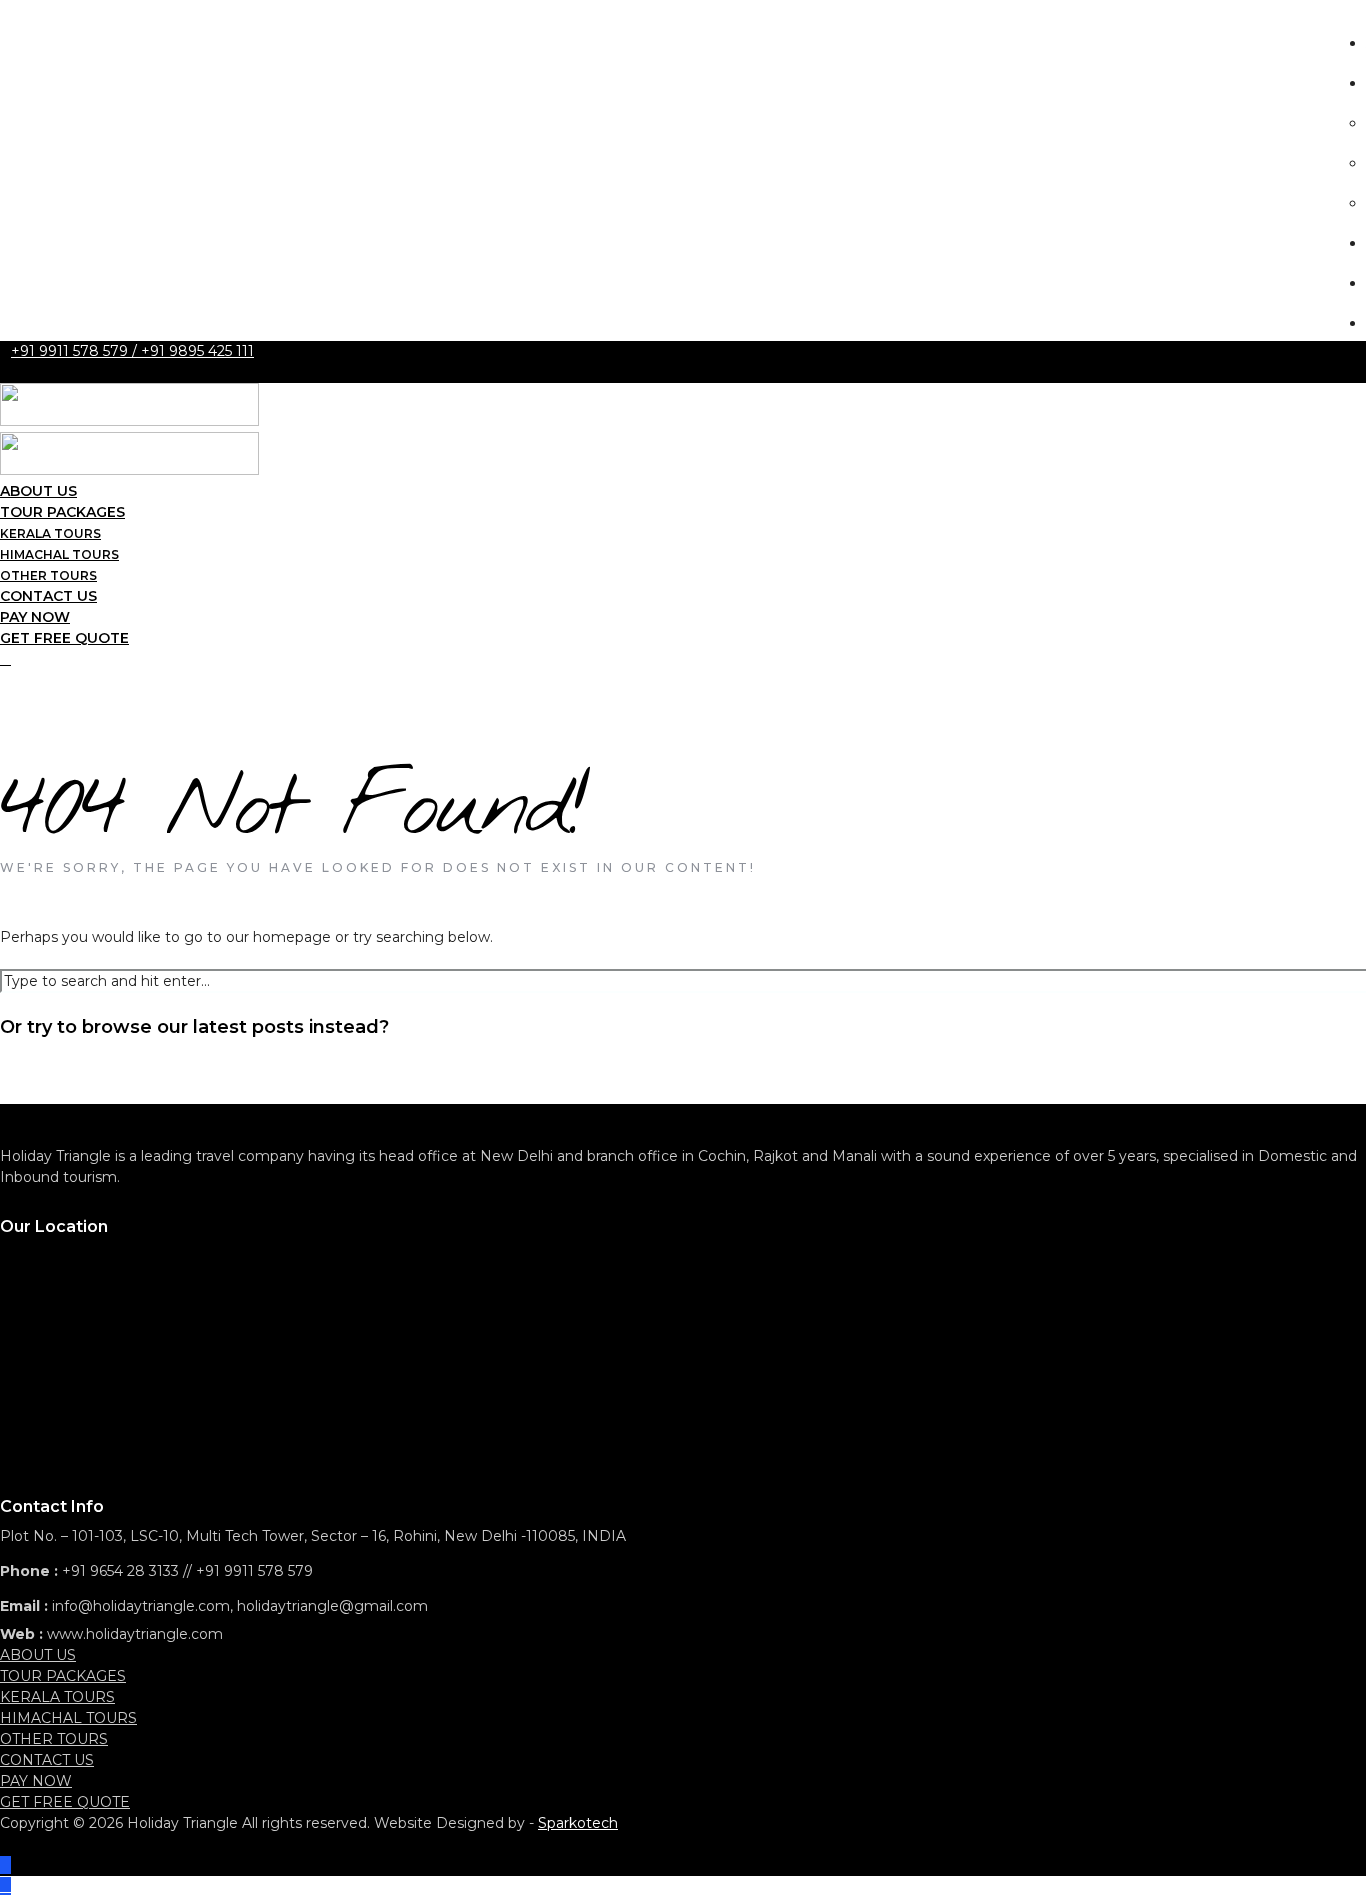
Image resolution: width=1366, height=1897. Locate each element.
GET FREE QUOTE (64, 638)
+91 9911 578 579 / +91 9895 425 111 (132, 351)
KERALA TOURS (57, 1697)
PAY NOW (36, 1781)
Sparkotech (578, 1823)
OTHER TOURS (54, 1739)
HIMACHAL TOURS (68, 1718)
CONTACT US (47, 1760)
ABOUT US (38, 1655)
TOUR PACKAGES (63, 1676)
